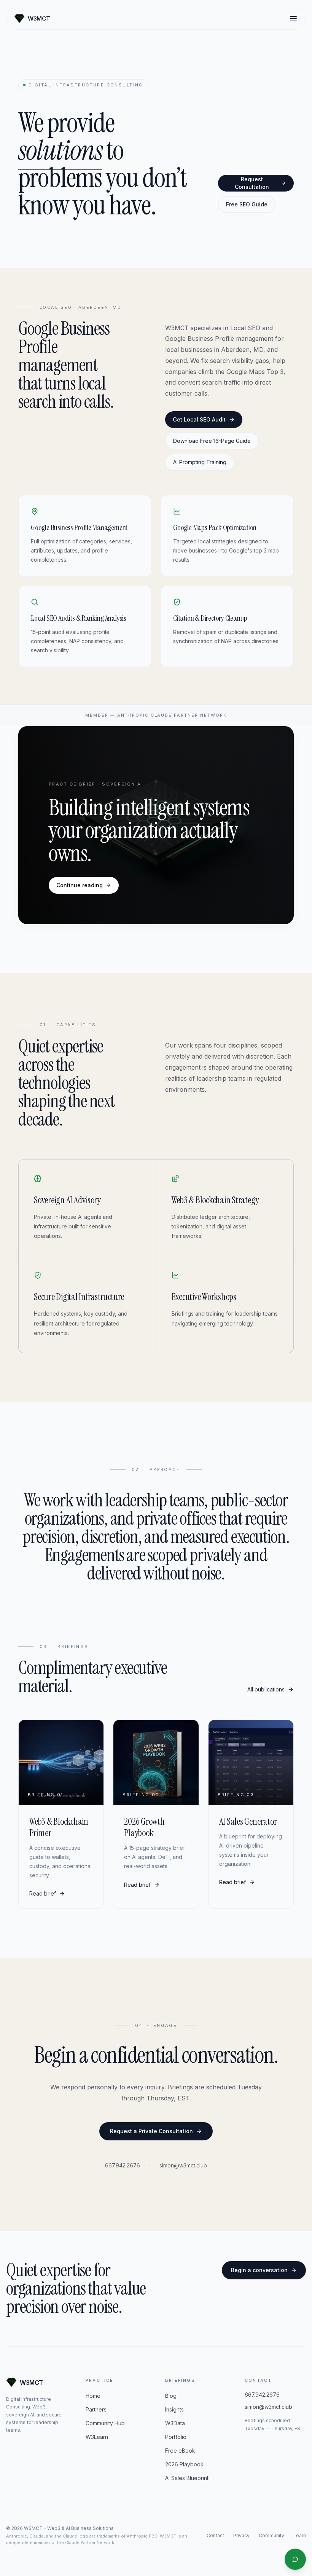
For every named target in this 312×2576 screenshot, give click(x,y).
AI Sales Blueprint (187, 2478)
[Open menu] (293, 19)
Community (271, 2535)
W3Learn (97, 2437)
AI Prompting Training (200, 462)
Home (93, 2396)
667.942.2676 (262, 2395)
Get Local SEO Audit (199, 419)
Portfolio (176, 2437)
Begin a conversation (259, 2270)
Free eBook (180, 2451)
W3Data (175, 2423)
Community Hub (105, 2423)
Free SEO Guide (247, 204)
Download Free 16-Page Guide (212, 441)
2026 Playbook (184, 2464)
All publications (266, 1689)
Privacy (241, 2535)
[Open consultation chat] (295, 2559)
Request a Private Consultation (151, 2131)
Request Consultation (252, 183)
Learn (300, 2535)
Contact (215, 2535)
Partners (96, 2409)
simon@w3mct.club (268, 2407)
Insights (174, 2409)
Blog (171, 2396)
